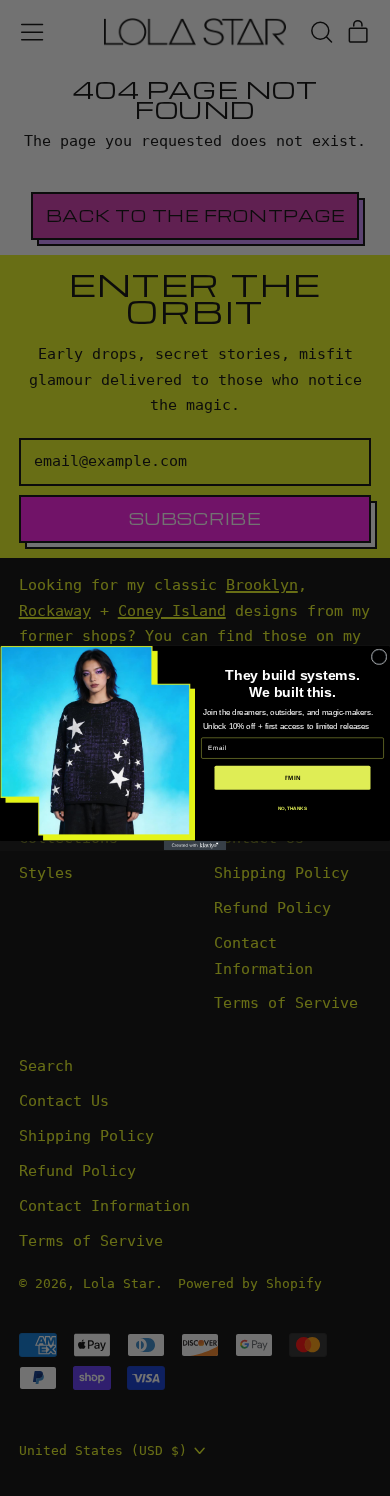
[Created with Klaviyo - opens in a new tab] (195, 845)
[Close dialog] (379, 657)
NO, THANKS (292, 807)
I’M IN (293, 777)
